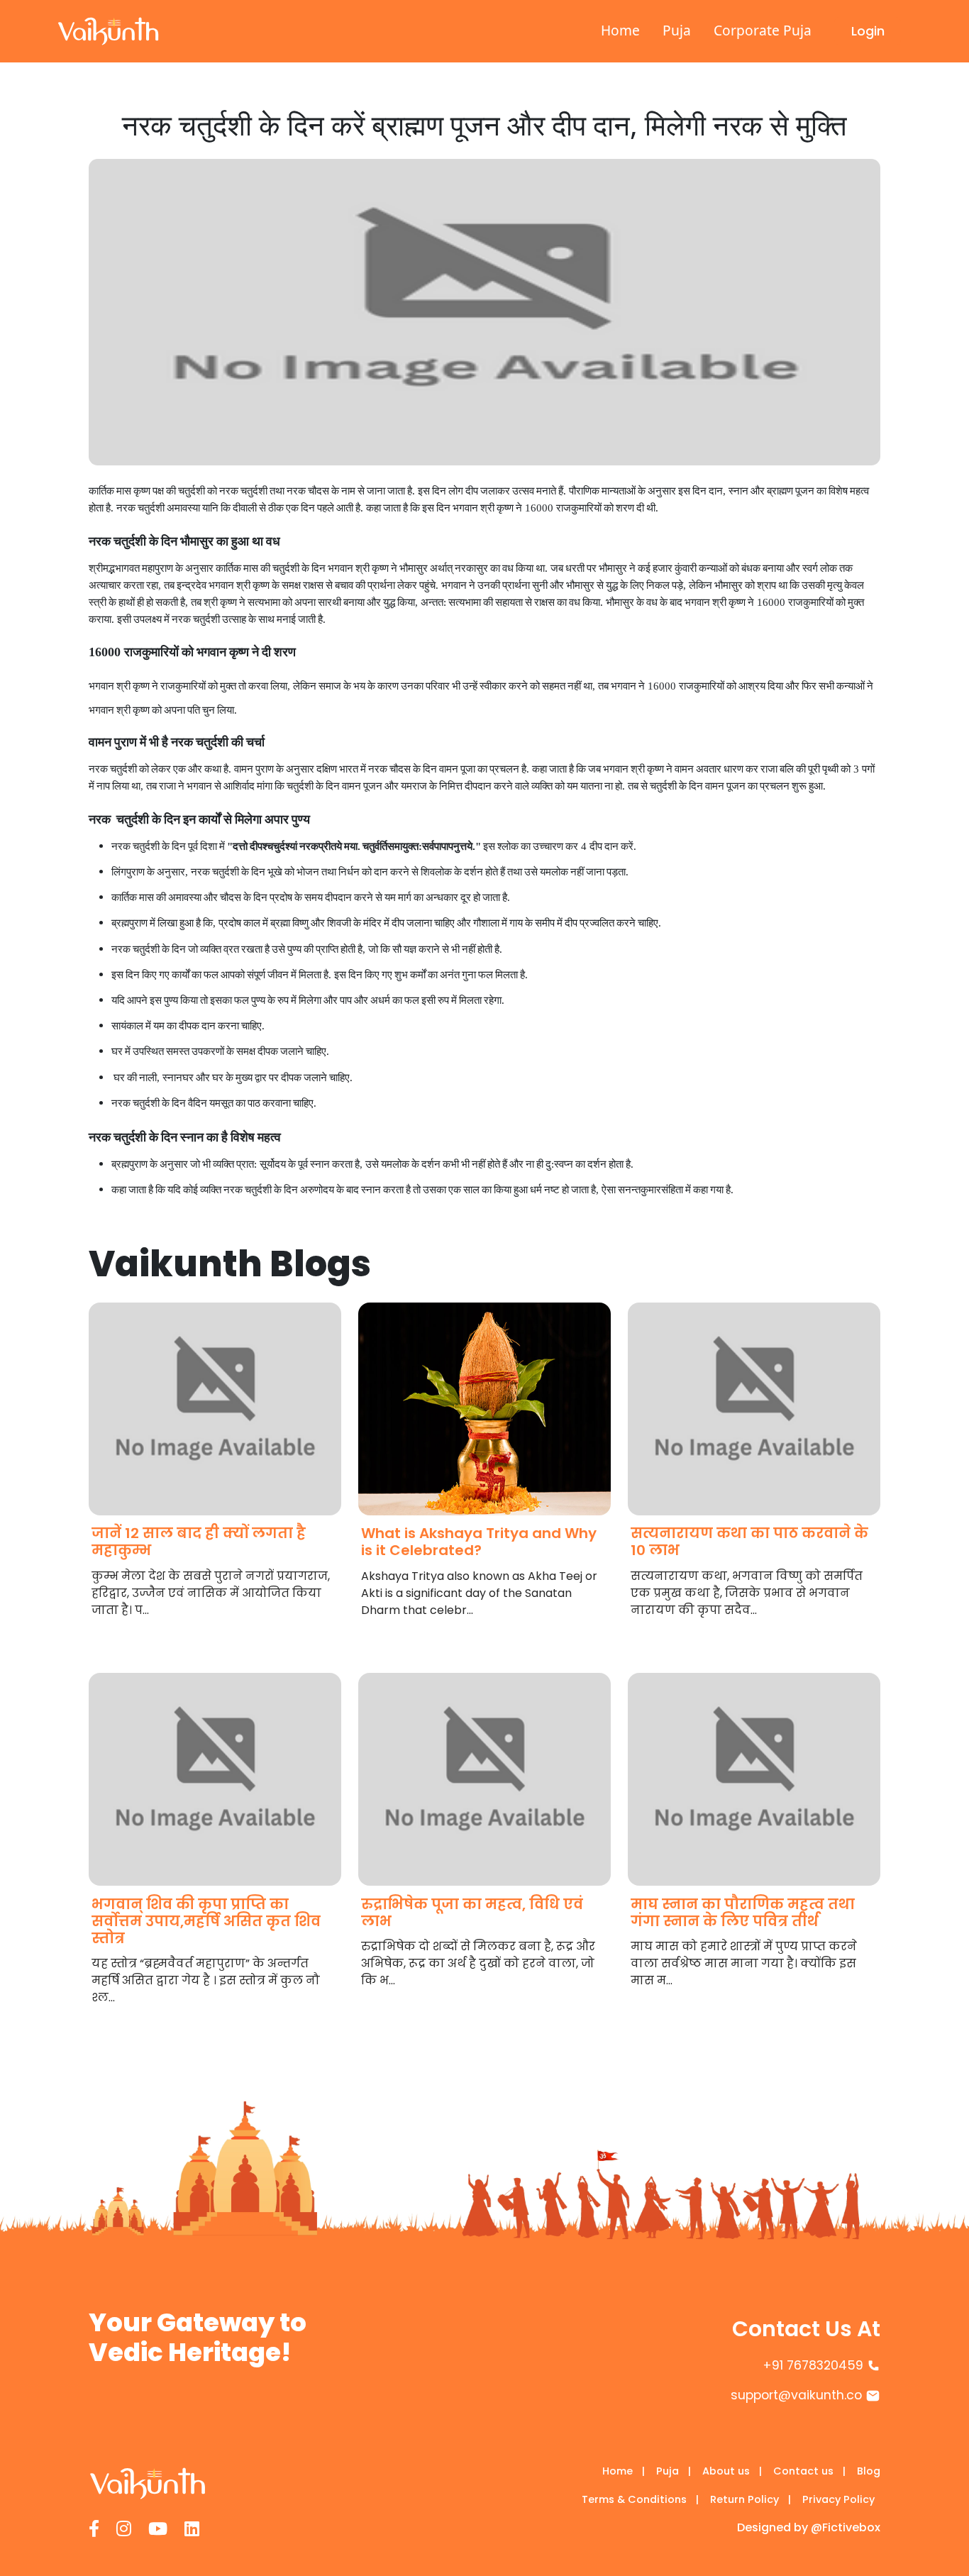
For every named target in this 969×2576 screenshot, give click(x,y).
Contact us (809, 2471)
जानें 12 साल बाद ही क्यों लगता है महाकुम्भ (199, 1542)
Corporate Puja (763, 30)
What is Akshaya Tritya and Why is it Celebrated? (479, 1542)
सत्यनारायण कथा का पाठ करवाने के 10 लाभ (749, 1542)
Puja (677, 30)
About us (732, 2471)
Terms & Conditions (640, 2499)
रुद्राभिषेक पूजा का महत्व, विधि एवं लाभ (472, 1913)
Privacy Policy (838, 2499)
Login (868, 31)
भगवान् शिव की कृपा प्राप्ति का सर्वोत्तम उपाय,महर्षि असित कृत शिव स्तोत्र (206, 1921)
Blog (869, 2471)
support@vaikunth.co (796, 2395)
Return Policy (751, 2499)
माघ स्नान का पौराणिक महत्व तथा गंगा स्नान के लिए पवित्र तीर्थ (743, 1913)
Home (620, 30)
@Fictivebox (846, 2527)
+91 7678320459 (813, 2365)
